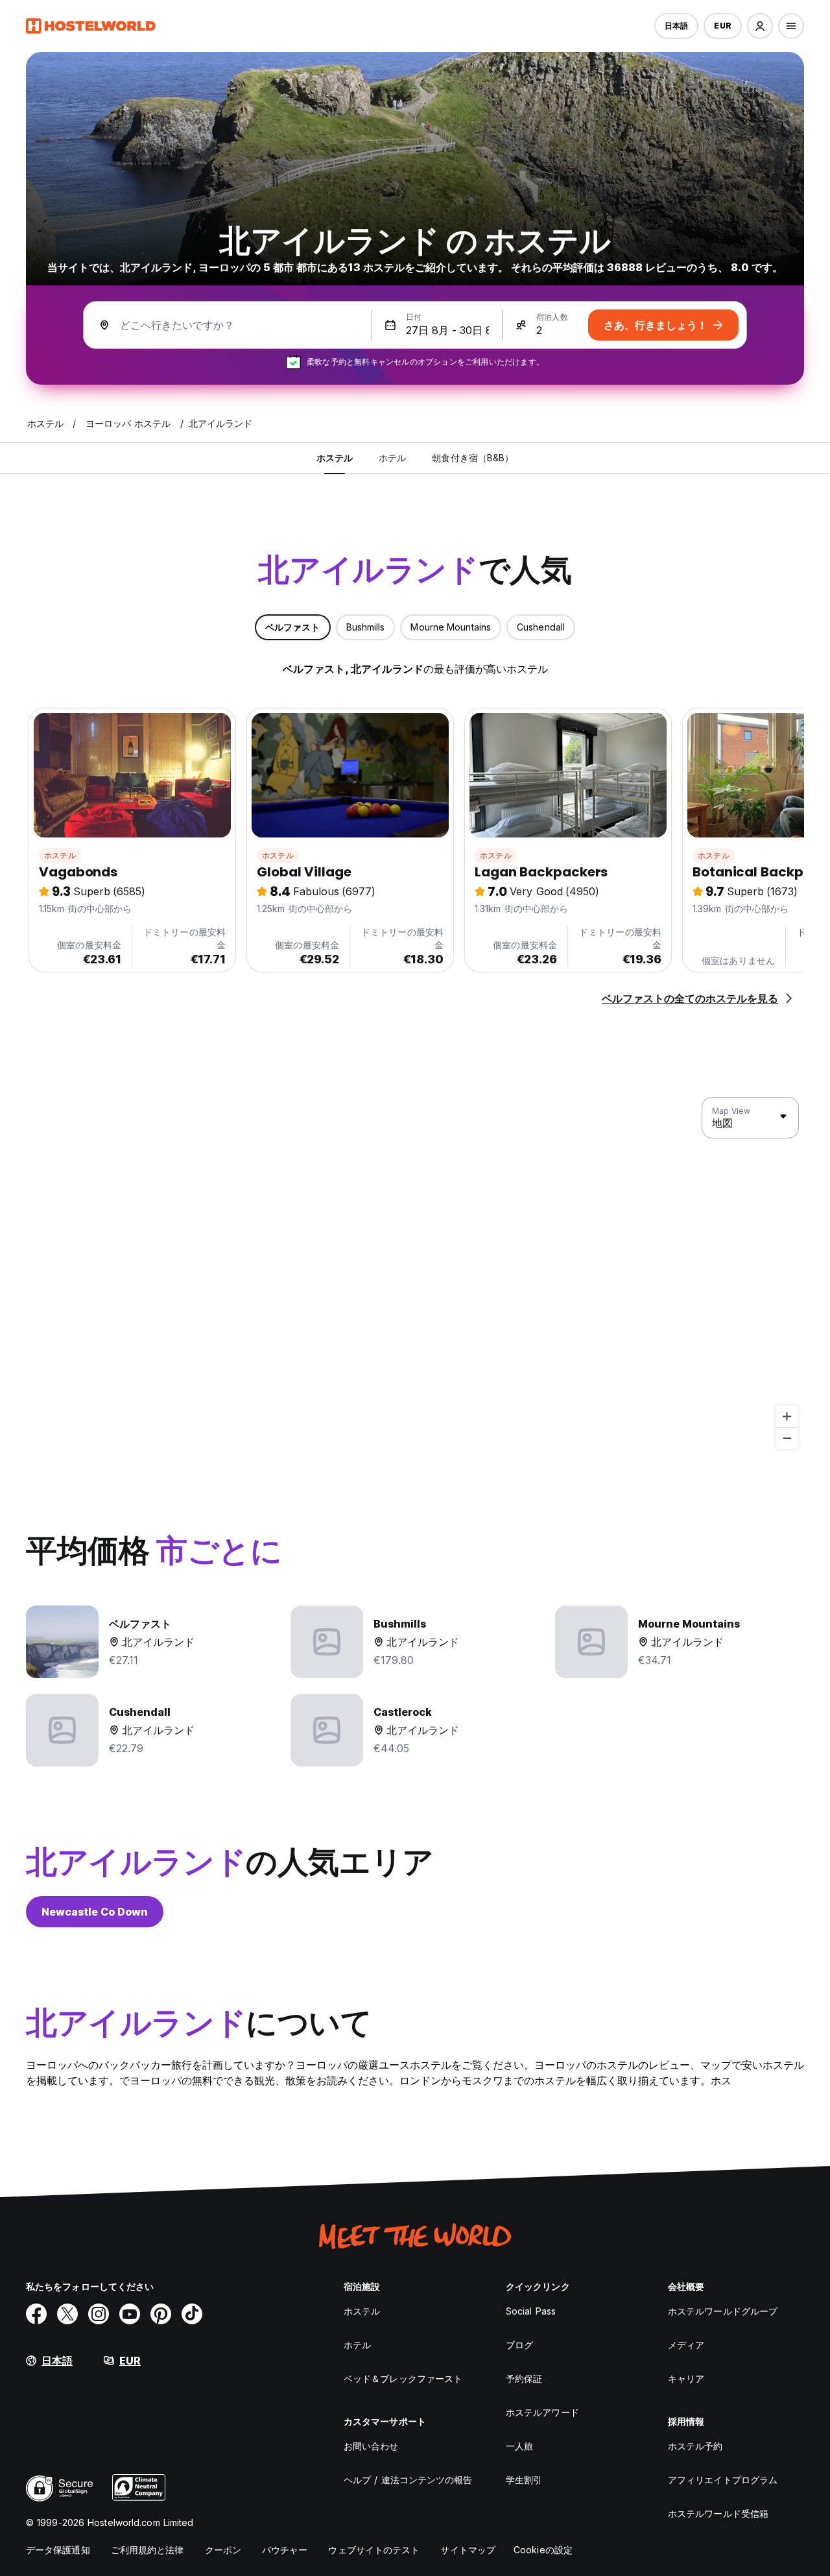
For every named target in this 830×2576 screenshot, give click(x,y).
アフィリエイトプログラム (723, 2480)
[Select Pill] (760, 26)
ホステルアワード (542, 2412)
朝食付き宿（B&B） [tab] (473, 458)
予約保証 (524, 2378)
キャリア (686, 2378)
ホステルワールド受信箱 (718, 2513)
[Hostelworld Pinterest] (161, 2314)
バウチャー (285, 2550)
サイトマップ (468, 2550)
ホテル (357, 2345)
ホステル (60, 855)
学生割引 (524, 2480)
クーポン (223, 2550)
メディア (686, 2345)
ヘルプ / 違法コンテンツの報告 (408, 2480)
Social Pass (531, 2311)
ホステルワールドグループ (723, 2311)
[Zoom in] (787, 1416)
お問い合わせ (371, 2446)
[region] (415, 1273)
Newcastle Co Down (95, 1912)
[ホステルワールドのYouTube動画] (130, 2314)
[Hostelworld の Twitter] (67, 2314)
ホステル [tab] (335, 458)
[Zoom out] (787, 1438)
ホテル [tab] (392, 458)
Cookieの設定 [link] (543, 2550)
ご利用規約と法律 (148, 2550)
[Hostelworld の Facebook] (36, 2314)
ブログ (519, 2345)
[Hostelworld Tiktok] (192, 2314)
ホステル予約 (695, 2446)
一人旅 (519, 2446)
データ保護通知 (58, 2550)
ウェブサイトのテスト (374, 2550)
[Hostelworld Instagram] (99, 2314)
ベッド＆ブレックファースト (403, 2378)
